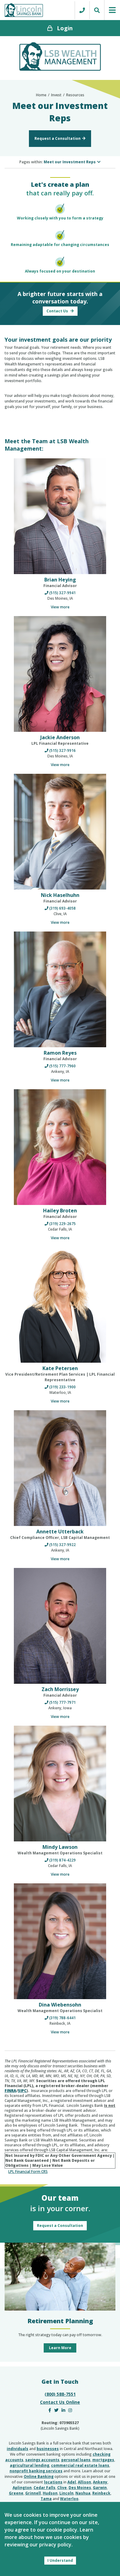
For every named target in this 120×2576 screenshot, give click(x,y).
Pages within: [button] (58, 162)
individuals (18, 2449)
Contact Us (58, 311)
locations (53, 2482)
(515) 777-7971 (62, 1702)
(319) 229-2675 (62, 1224)
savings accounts (42, 2460)
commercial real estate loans (80, 2465)
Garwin (100, 2488)
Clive (62, 2488)
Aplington (22, 2488)
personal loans (76, 2460)
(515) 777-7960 (62, 1066)
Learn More (60, 2348)
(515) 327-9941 (62, 593)
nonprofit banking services (36, 2471)
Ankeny (100, 2482)
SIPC (22, 2091)
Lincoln (66, 2493)
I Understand (60, 2560)
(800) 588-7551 (60, 2394)
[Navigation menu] (112, 10)
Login (65, 28)
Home (41, 95)
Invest (56, 95)
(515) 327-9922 (62, 1545)
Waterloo (69, 2499)
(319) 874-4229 (62, 1860)
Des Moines (80, 2488)
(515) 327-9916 (62, 750)
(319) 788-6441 (62, 2018)
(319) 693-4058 (62, 908)
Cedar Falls (44, 2488)
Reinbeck (101, 2493)
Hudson (50, 2493)
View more (60, 607)
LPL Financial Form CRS (28, 2172)
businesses (48, 2449)
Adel (72, 2482)
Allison (84, 2482)
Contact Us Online (60, 2402)
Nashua (83, 2493)
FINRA (10, 2091)
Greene (16, 2493)
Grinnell (33, 2493)
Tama (46, 2499)
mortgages (103, 2460)
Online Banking (39, 2476)
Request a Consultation (58, 138)
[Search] (97, 10)
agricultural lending (30, 2465)
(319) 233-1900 (62, 1387)
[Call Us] (82, 10)
